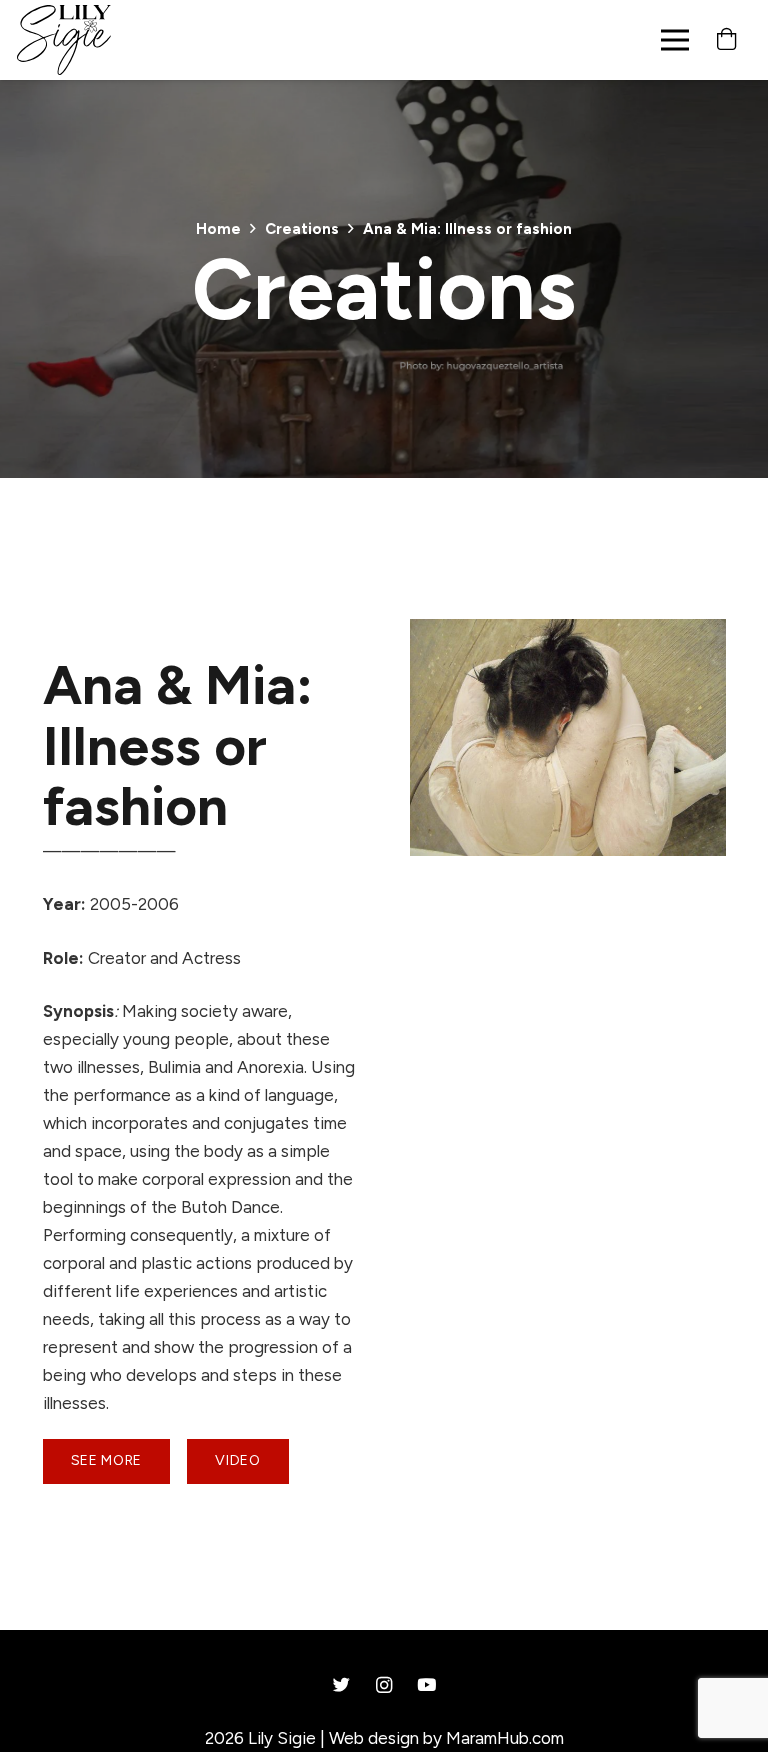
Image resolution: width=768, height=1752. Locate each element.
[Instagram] (384, 1685)
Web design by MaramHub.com (446, 1738)
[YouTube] (426, 1685)
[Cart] (727, 40)
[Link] (64, 40)
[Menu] (674, 40)
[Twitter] (341, 1685)
